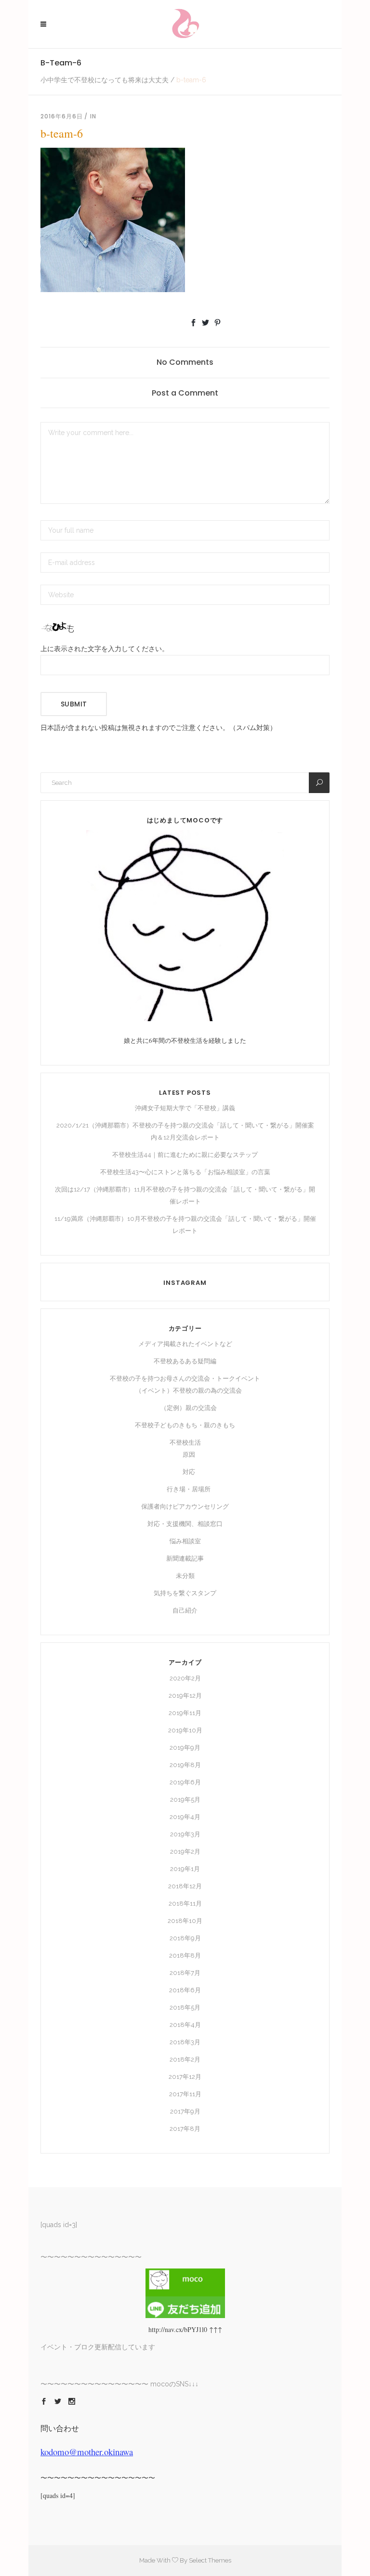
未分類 (185, 1576)
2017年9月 (185, 2111)
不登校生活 (185, 1442)
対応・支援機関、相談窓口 (185, 1524)
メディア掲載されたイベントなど (185, 1344)
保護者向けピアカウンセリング (185, 1506)
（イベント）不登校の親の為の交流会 (189, 1391)
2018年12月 (185, 1886)
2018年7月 (185, 1973)
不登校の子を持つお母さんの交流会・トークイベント (185, 1378)
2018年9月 (185, 1938)
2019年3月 (185, 1834)
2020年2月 (185, 1678)
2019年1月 (185, 1869)
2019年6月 (185, 1782)
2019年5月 (185, 1800)
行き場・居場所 (189, 1489)
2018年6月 (185, 1990)
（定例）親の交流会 (189, 1408)
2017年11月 (185, 2094)
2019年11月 (185, 1713)
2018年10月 (185, 1921)
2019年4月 (185, 1817)
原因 (189, 1455)
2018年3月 (185, 2042)
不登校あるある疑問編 (185, 1361)
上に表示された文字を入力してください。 (105, 648)
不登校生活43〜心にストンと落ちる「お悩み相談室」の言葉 (185, 1172)
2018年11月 (185, 1903)
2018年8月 (185, 1955)
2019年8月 (185, 1765)
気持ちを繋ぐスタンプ (185, 1593)
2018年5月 (185, 2007)
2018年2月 (185, 2059)
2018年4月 (185, 2025)
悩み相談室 (185, 1541)
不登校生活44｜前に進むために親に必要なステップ (185, 1155)
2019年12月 (185, 1696)
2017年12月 (185, 2077)
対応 (189, 1472)
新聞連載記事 (185, 1558)
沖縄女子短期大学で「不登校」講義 (185, 1108)
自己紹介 (185, 1610)
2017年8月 (185, 2129)
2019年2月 (185, 1852)
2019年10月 (185, 1730)
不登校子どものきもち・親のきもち (185, 1425)
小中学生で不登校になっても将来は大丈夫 (105, 80)
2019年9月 (185, 1748)
